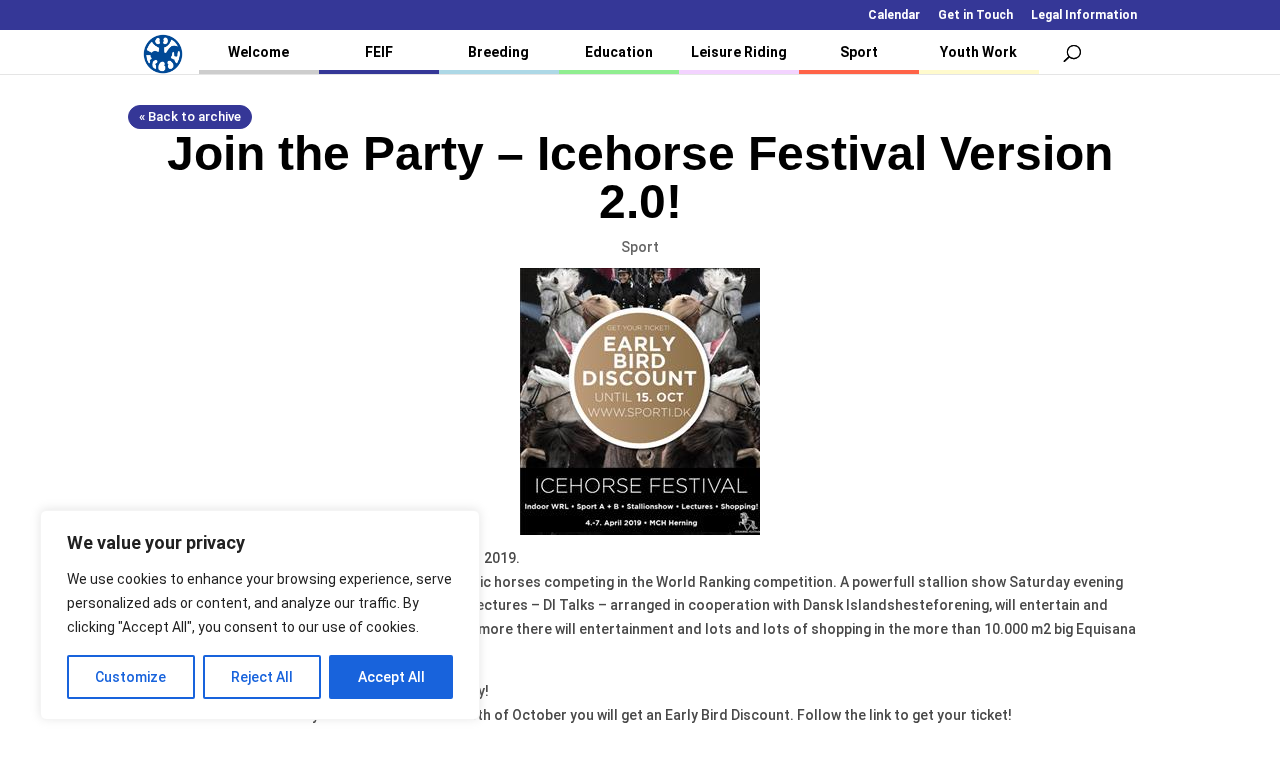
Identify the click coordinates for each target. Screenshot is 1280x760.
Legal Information (1084, 15)
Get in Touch (975, 15)
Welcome (258, 52)
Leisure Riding (739, 52)
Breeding (498, 52)
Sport (859, 52)
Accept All (391, 677)
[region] (260, 615)
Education (619, 52)
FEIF (379, 52)
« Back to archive (190, 116)
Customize (130, 677)
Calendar (894, 15)
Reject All (262, 677)
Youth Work (978, 52)
